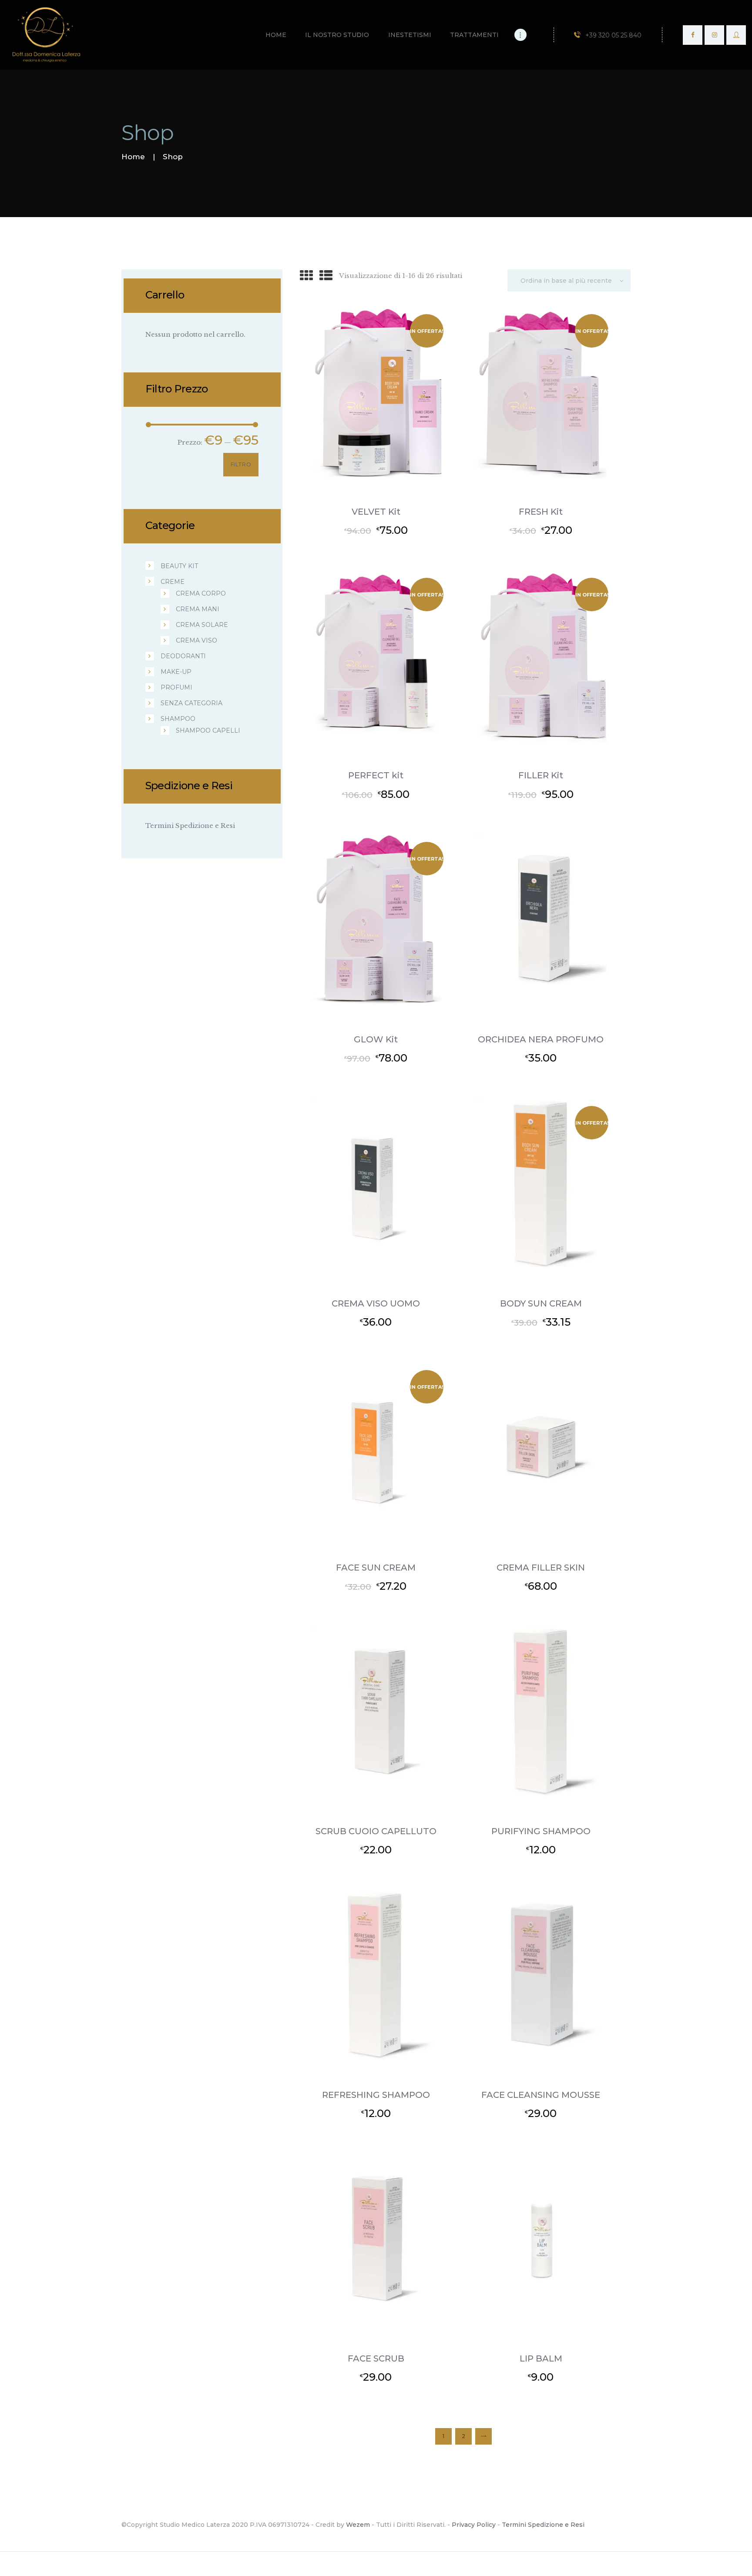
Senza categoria (191, 703)
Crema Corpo (201, 593)
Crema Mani (198, 609)
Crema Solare (202, 625)
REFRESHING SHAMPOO (376, 2095)
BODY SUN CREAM (541, 1303)
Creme (173, 582)
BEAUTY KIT (179, 566)
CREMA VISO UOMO (376, 1303)
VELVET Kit (376, 512)
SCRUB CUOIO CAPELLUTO (376, 1831)
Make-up (176, 672)
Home (133, 157)
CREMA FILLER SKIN (541, 1568)
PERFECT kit (376, 775)
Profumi (176, 687)
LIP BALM (541, 2358)
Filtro (241, 464)
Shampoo (178, 719)
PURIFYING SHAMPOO (541, 1831)
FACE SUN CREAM (376, 1568)
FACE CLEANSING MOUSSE (541, 2095)
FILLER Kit (541, 775)
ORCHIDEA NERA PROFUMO (541, 1039)
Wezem (358, 2525)
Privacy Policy (474, 2525)
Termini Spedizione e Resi (190, 826)
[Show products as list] (326, 276)
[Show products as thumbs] (306, 276)
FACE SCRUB (376, 2358)
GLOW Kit (376, 1039)
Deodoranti (183, 656)
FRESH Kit (541, 512)
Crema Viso (196, 640)
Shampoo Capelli (208, 730)
